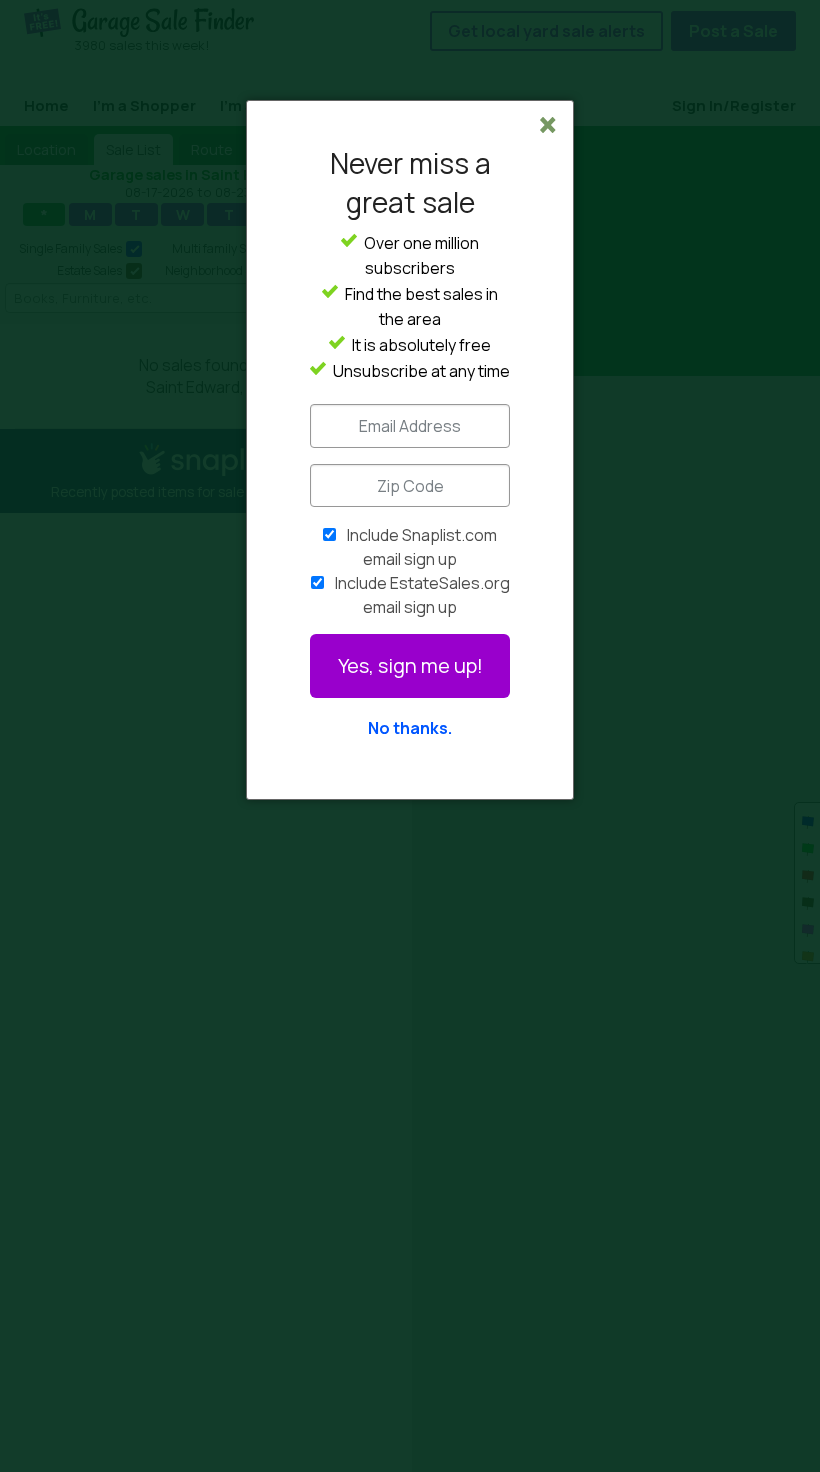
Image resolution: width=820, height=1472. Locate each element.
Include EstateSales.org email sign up (422, 595)
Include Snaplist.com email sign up (422, 547)
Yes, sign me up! (410, 665)
